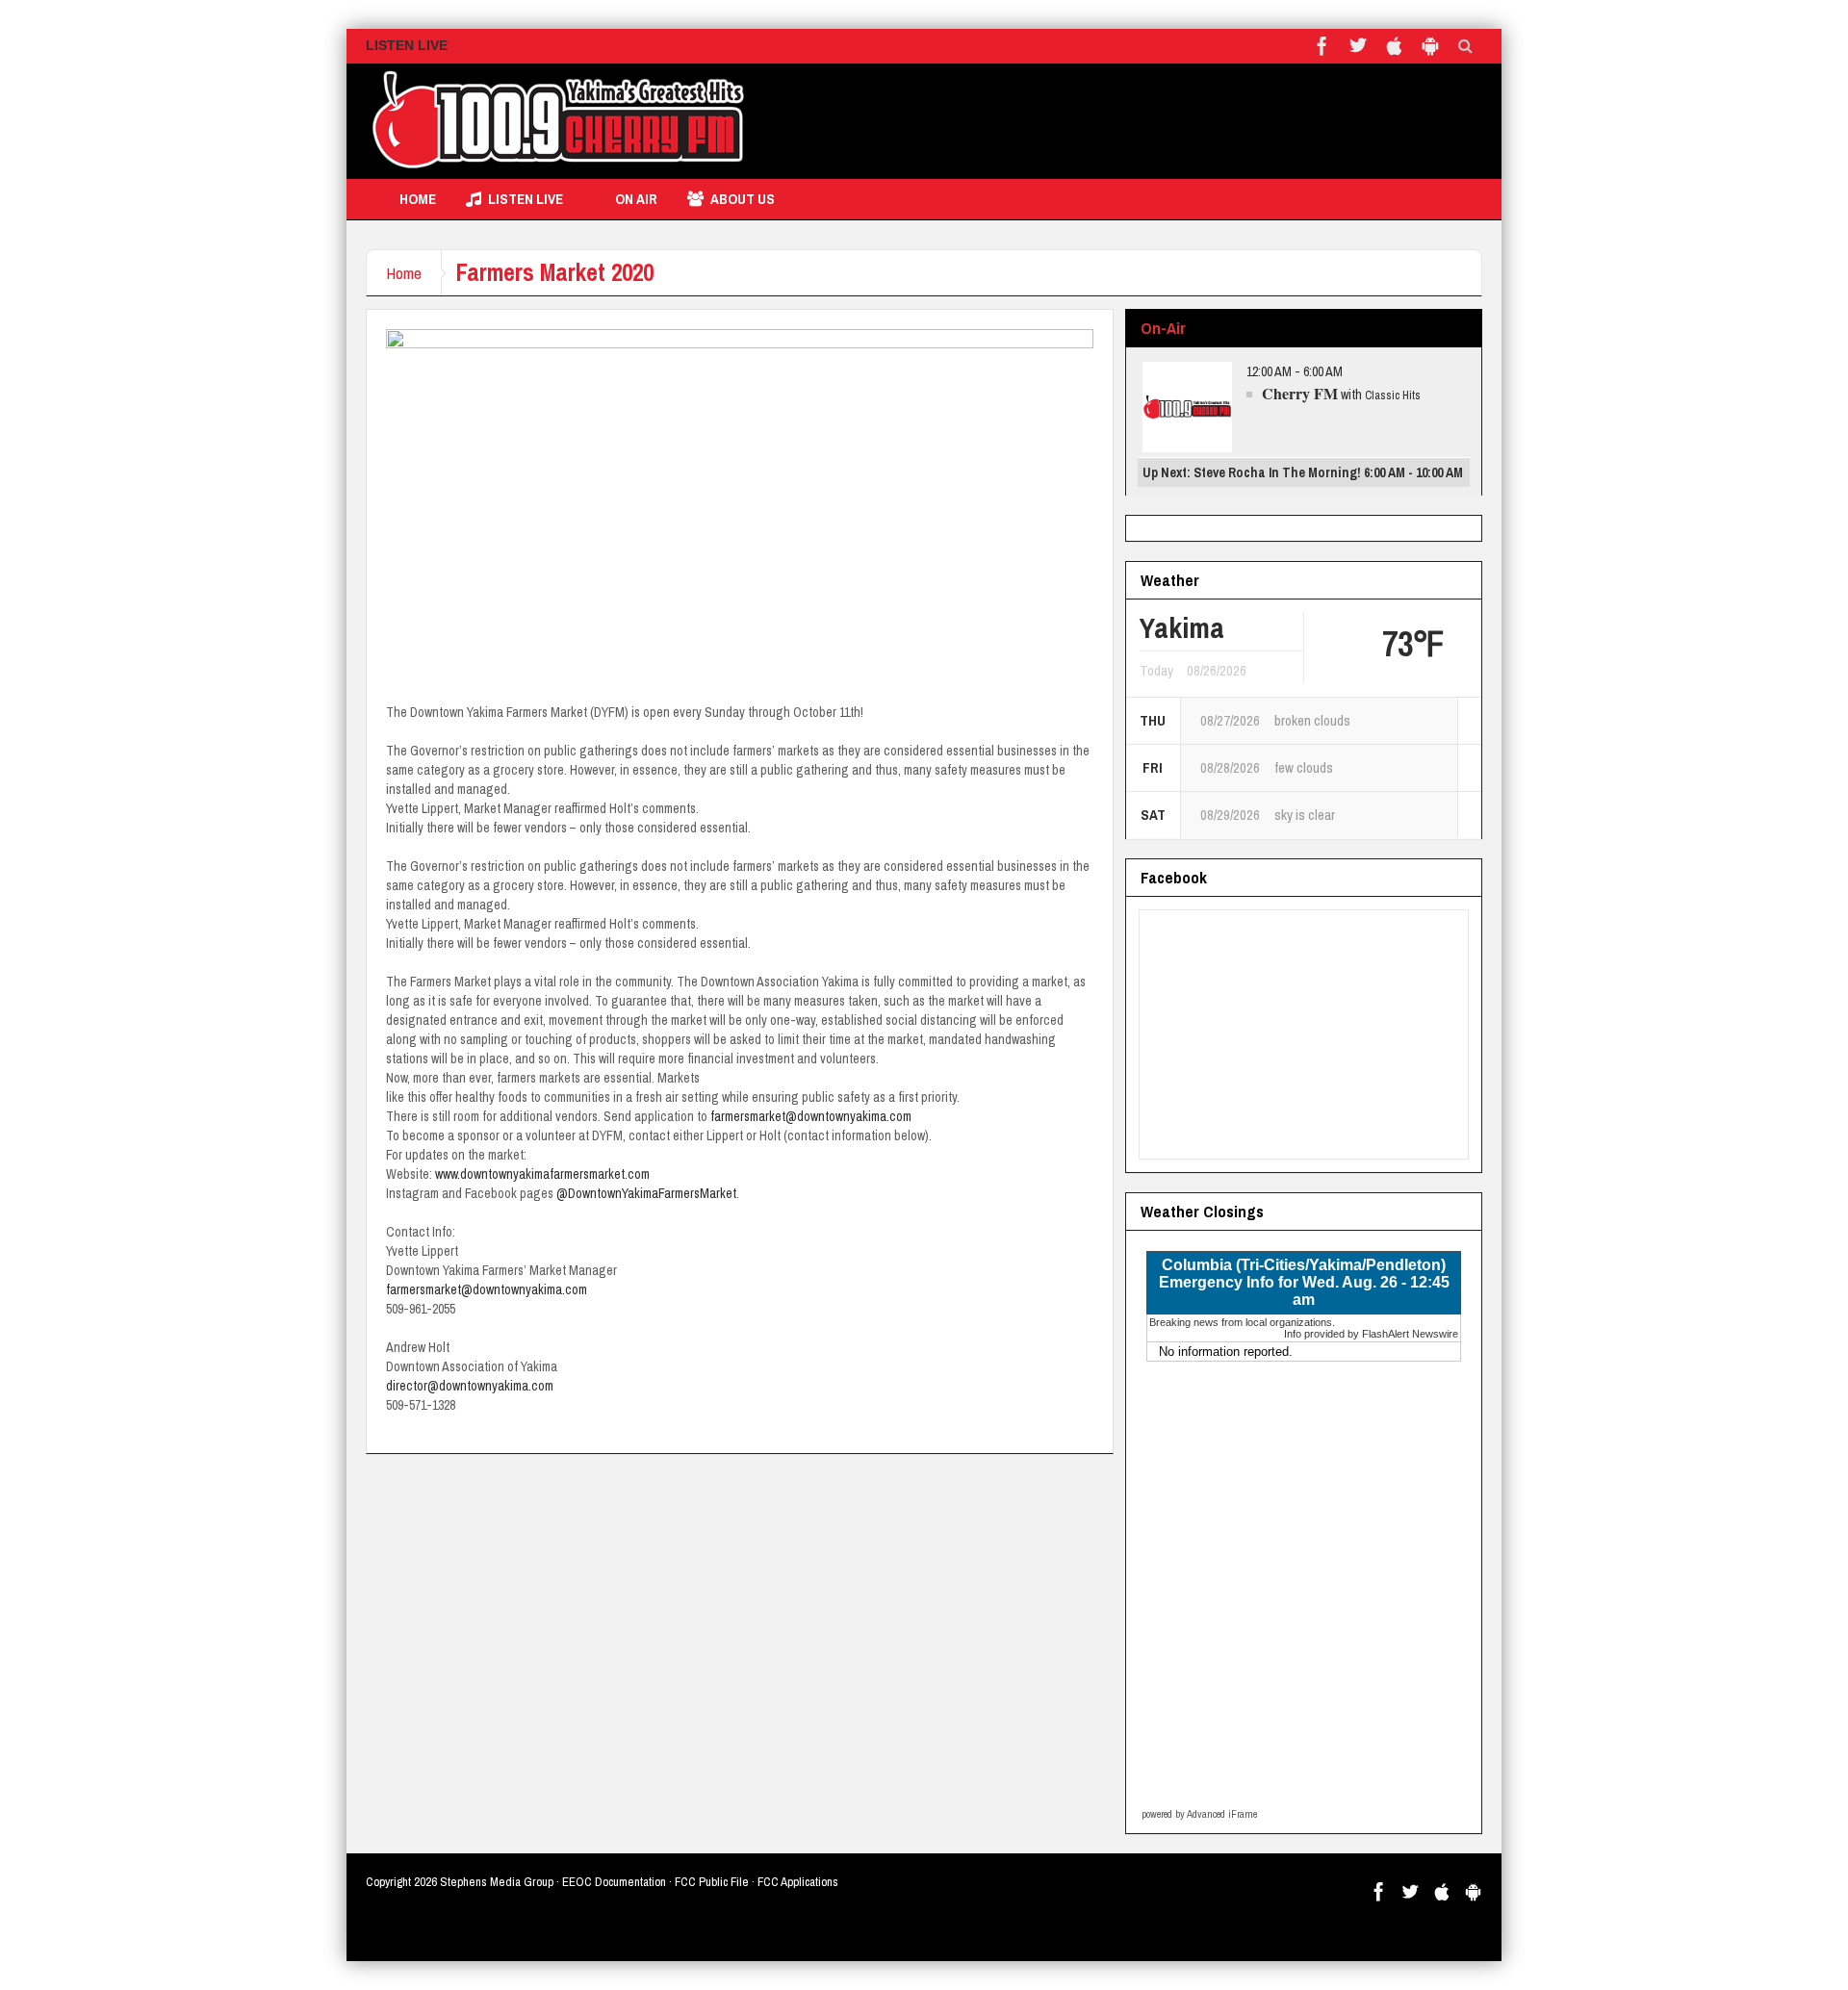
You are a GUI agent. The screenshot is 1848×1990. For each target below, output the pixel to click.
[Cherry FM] (558, 121)
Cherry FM (1300, 393)
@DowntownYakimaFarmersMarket (646, 1193)
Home (418, 199)
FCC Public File (712, 1882)
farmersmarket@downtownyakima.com (811, 1116)
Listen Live (526, 199)
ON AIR (636, 199)
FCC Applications (798, 1882)
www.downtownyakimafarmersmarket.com (542, 1174)
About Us (743, 199)
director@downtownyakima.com (470, 1386)
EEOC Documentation (614, 1882)
